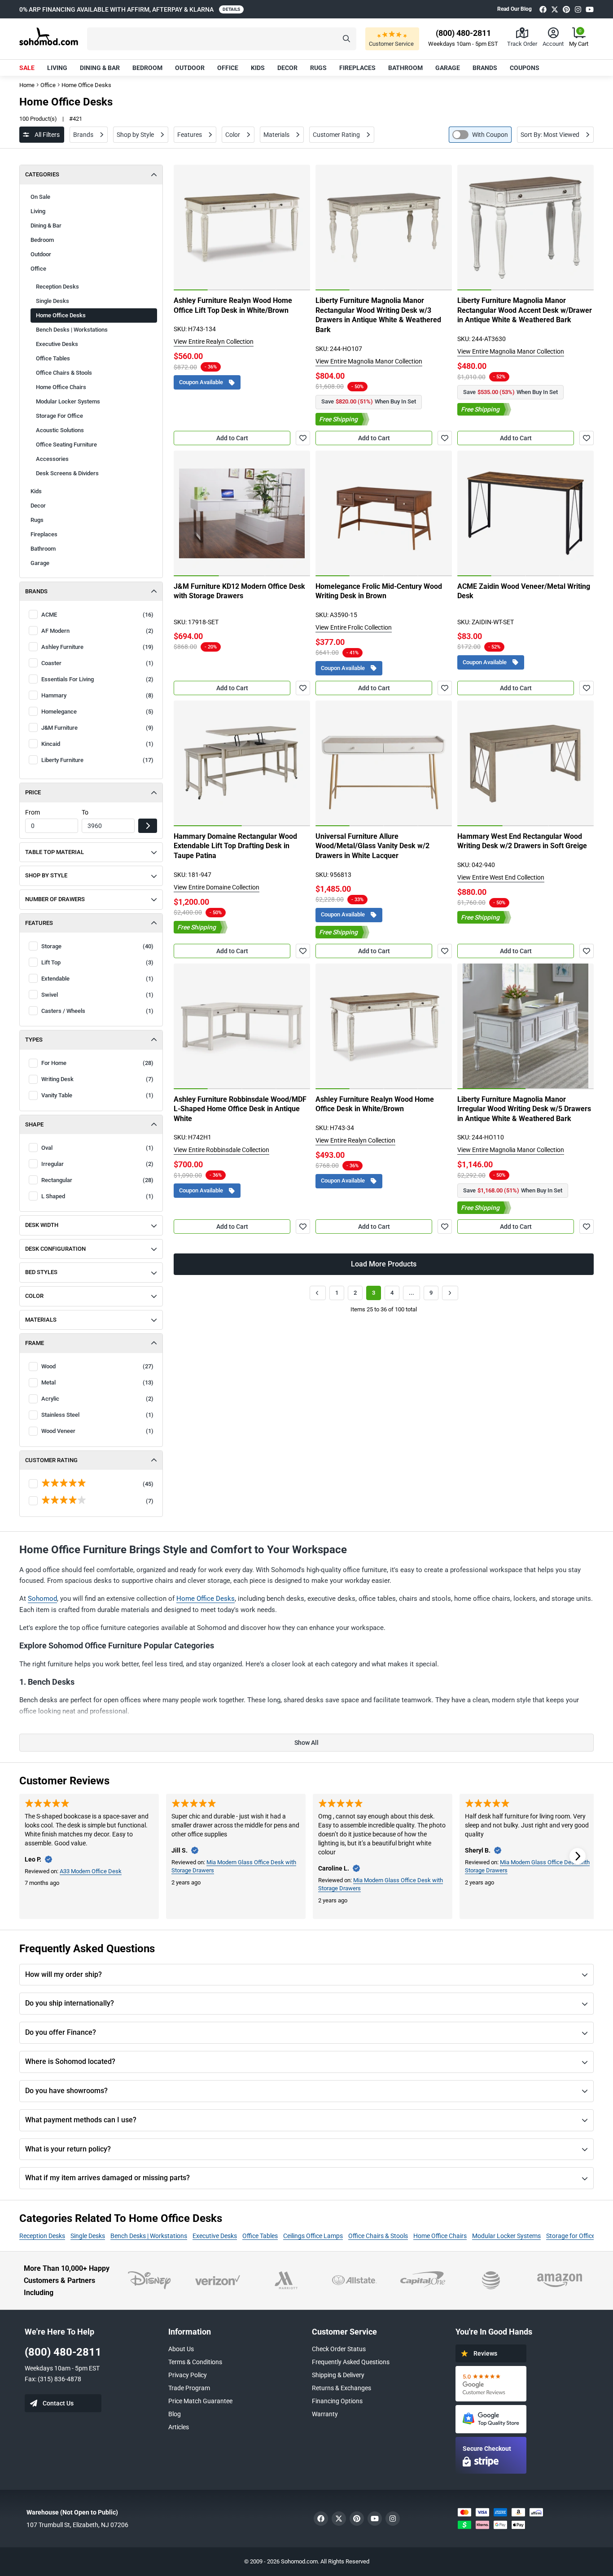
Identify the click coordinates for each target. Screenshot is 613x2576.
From (33, 812)
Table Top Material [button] (55, 852)
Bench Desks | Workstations (149, 2236)
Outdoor (190, 68)
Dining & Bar (100, 68)
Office (228, 68)
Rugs (318, 68)
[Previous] (185, 228)
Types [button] (34, 1040)
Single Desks (88, 2236)
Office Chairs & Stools (378, 2236)
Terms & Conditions (195, 2362)
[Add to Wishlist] (303, 438)
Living (57, 68)
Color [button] (34, 1296)
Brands (485, 68)
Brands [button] (36, 591)
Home (27, 85)
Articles (179, 2427)
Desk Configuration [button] (55, 1249)
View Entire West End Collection (501, 877)
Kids (258, 68)
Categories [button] (42, 174)
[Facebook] (543, 9)
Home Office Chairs (61, 387)
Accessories (52, 459)
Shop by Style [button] (46, 875)
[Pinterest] (566, 9)
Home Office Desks (206, 1599)
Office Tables (260, 2236)
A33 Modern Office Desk (91, 1871)
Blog (175, 2414)
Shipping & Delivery (338, 2375)
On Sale (40, 197)
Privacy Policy (188, 2375)
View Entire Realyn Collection (214, 342)
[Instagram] (578, 9)
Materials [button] (41, 1320)
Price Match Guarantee (200, 2401)
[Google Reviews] (491, 2384)
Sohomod (42, 1599)
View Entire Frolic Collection (354, 627)
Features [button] (39, 923)
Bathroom (405, 68)
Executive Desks (57, 344)
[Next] (298, 228)
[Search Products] (346, 39)
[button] (222, 39)
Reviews (485, 2353)
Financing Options (337, 2401)
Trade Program (189, 2388)
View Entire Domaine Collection (217, 887)
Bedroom (147, 68)
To (85, 812)
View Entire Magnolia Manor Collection (369, 361)
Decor (287, 68)
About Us (181, 2349)
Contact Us (58, 2403)
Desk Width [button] (42, 1225)
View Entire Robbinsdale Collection (221, 1150)
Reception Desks (57, 287)
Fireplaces (357, 68)
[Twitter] (555, 9)
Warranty (325, 2414)
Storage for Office (571, 2236)
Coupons (525, 68)
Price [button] (33, 792)
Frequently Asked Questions (351, 2362)
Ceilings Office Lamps (313, 2236)
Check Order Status (339, 2349)
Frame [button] (35, 1343)
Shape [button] (34, 1124)
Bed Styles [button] (41, 1272)
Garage (448, 68)
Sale (27, 68)
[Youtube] (590, 9)
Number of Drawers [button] (55, 899)
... (412, 1293)
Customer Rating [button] (51, 1460)
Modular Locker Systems (68, 401)
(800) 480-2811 (63, 2352)
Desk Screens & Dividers (67, 473)
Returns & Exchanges (342, 2388)
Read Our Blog (514, 9)
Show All (306, 1743)
